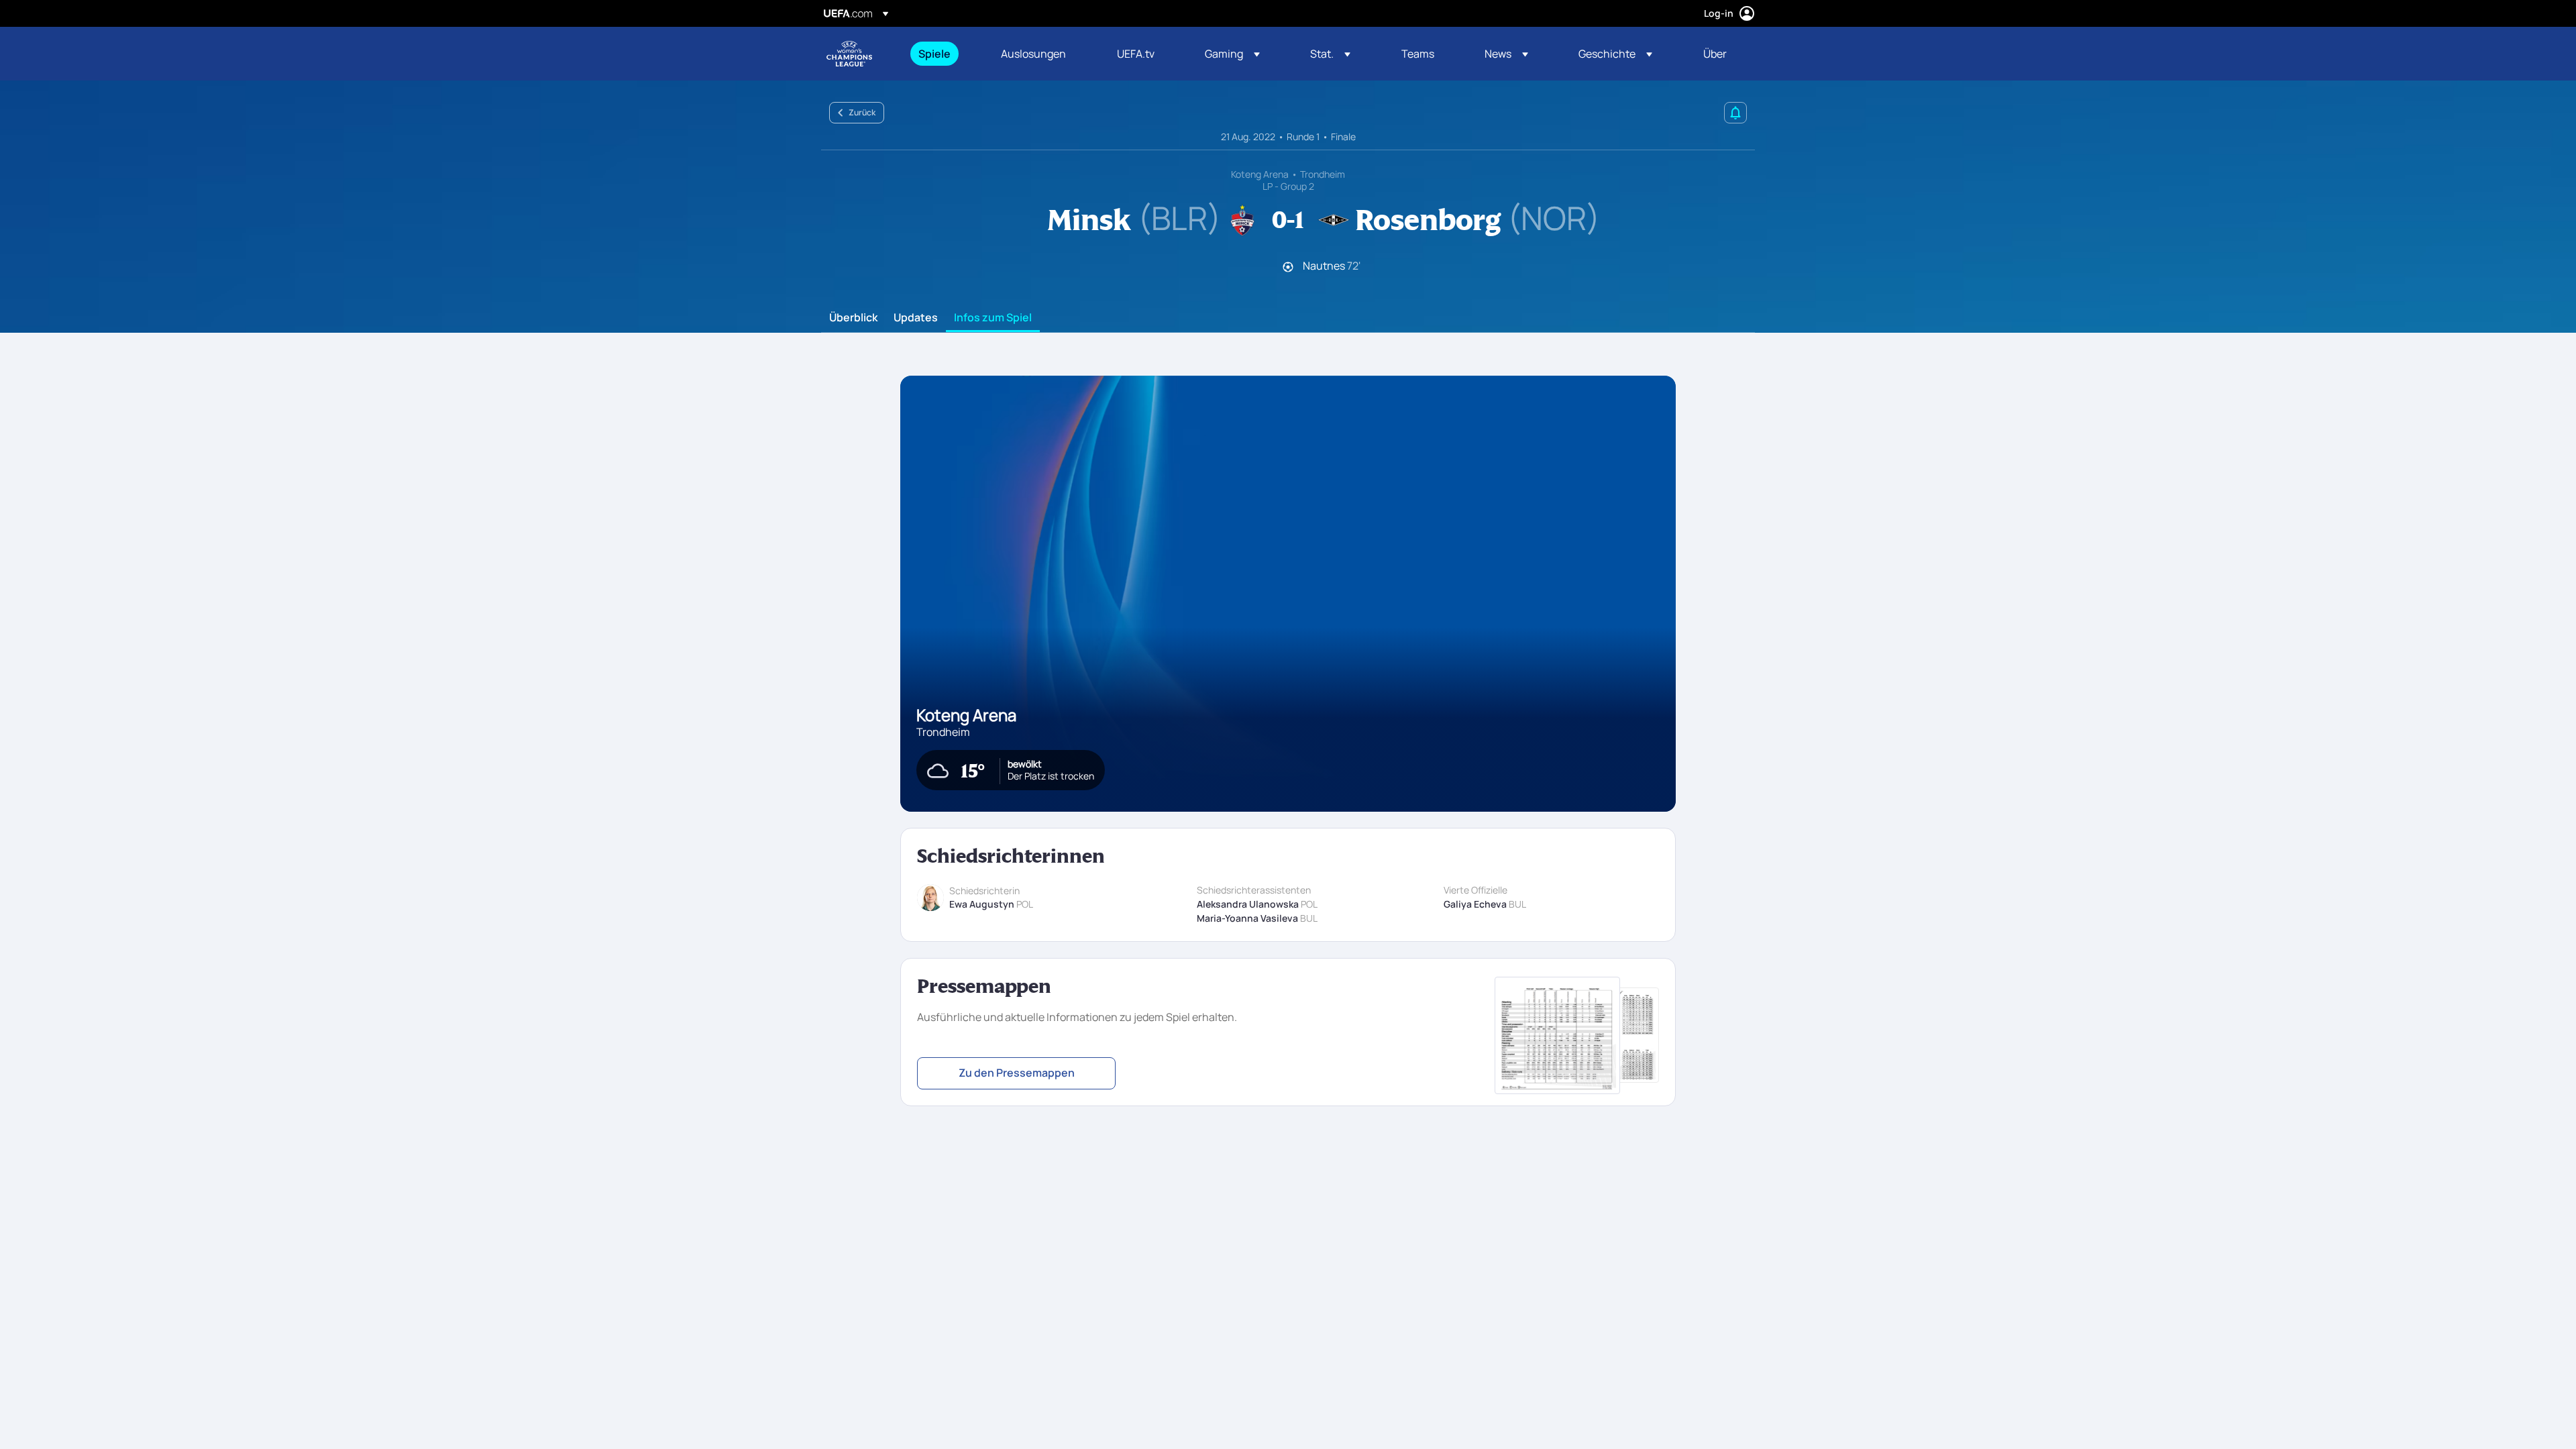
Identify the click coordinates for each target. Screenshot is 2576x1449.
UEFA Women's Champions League (849, 54)
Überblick (853, 318)
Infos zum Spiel (993, 318)
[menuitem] (943, 54)
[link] (934, 54)
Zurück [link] (862, 112)
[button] (1232, 54)
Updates (916, 318)
